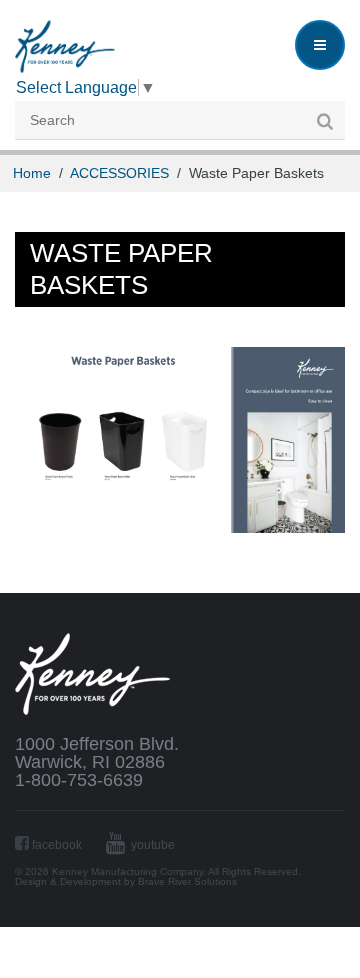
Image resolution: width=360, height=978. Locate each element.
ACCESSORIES (119, 173)
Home (32, 173)
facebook (55, 845)
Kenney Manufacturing (65, 46)
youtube (151, 845)
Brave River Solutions (187, 881)
